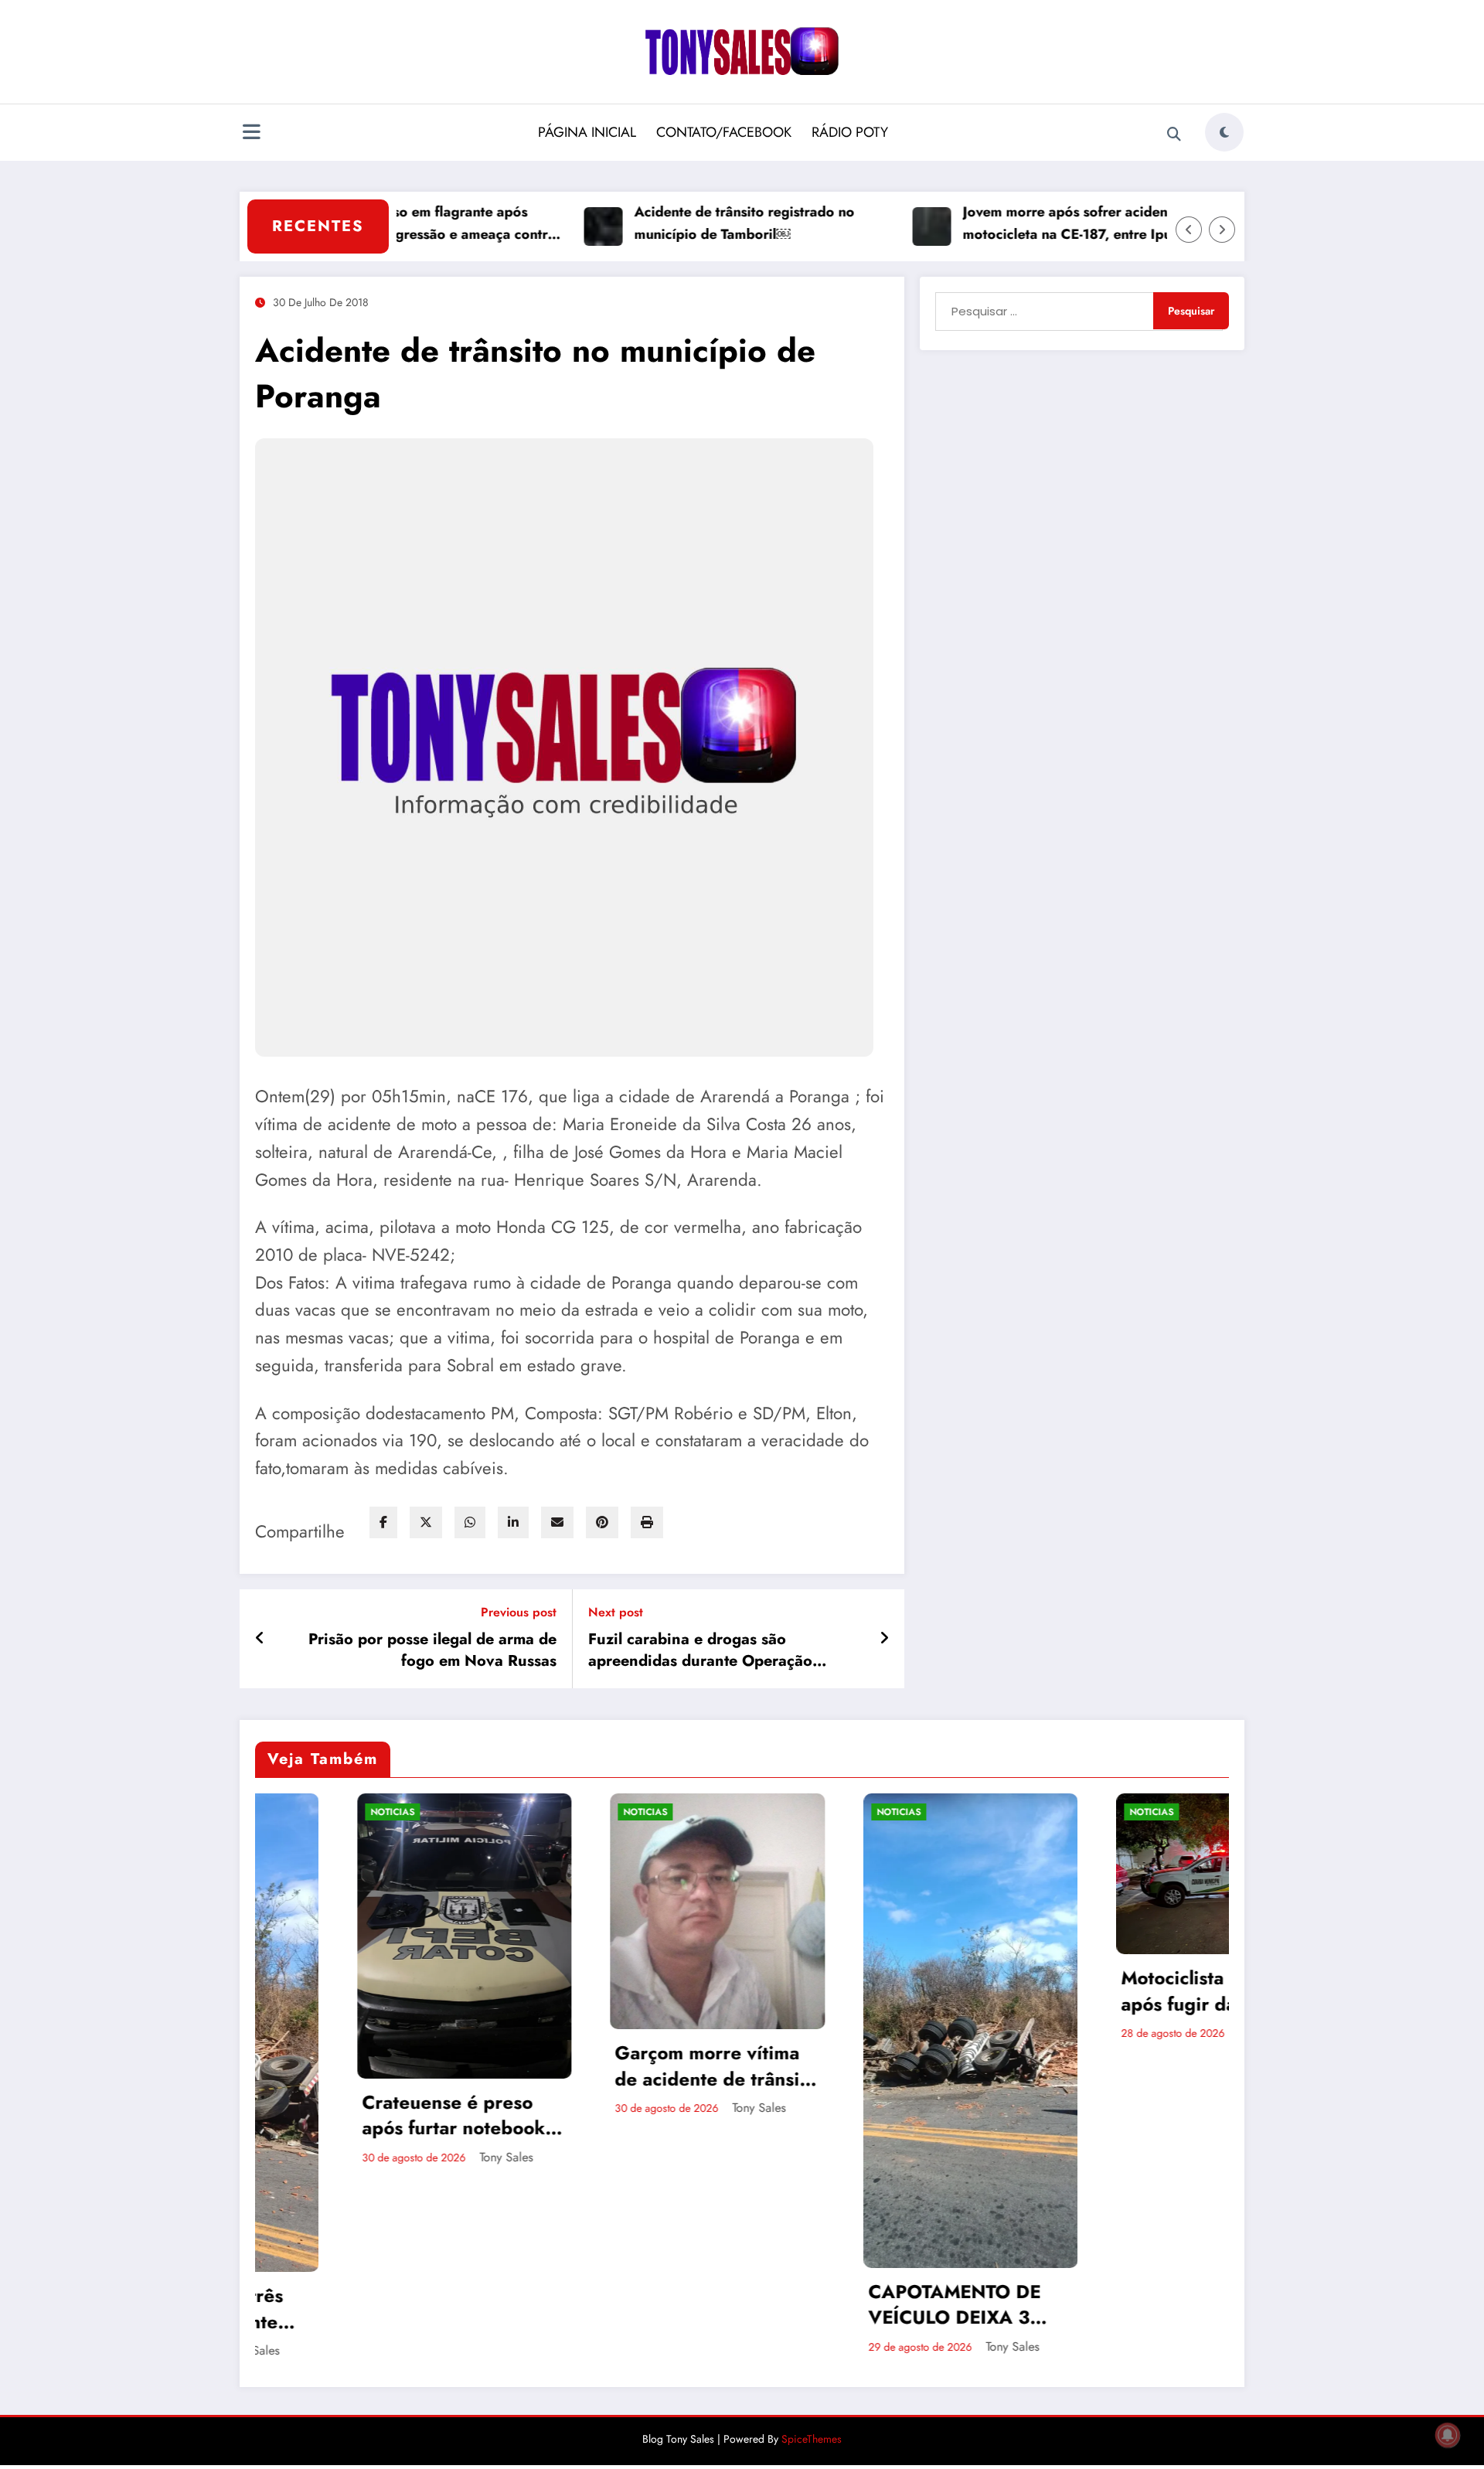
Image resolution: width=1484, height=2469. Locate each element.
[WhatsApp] (470, 1522)
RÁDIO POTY (850, 132)
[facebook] (383, 1522)
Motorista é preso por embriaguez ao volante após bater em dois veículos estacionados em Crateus (1173, 1991)
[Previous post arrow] (260, 1639)
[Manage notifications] (1448, 2435)
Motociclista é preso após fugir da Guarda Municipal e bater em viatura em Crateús (912, 1991)
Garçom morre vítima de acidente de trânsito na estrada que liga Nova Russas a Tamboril (415, 2066)
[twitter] (426, 1522)
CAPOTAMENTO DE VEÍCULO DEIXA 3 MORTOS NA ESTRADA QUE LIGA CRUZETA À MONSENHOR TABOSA (657, 2305)
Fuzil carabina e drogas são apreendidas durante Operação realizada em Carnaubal (700, 1651)
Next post (616, 1612)
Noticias (344, 1812)
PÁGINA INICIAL (587, 132)
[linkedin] (513, 1522)
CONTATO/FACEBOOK (724, 132)
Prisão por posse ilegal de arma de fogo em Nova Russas (432, 1650)
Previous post (519, 1612)
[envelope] (557, 1522)
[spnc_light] (1224, 132)
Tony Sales (457, 2108)
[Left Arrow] (1189, 230)
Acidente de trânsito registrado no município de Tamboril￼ (670, 223)
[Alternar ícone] (251, 134)
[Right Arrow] (1222, 230)
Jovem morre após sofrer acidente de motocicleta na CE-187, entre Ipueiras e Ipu (1014, 224)
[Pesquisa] (1174, 135)
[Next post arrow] (884, 1639)
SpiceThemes (812, 2439)
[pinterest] (602, 1522)
